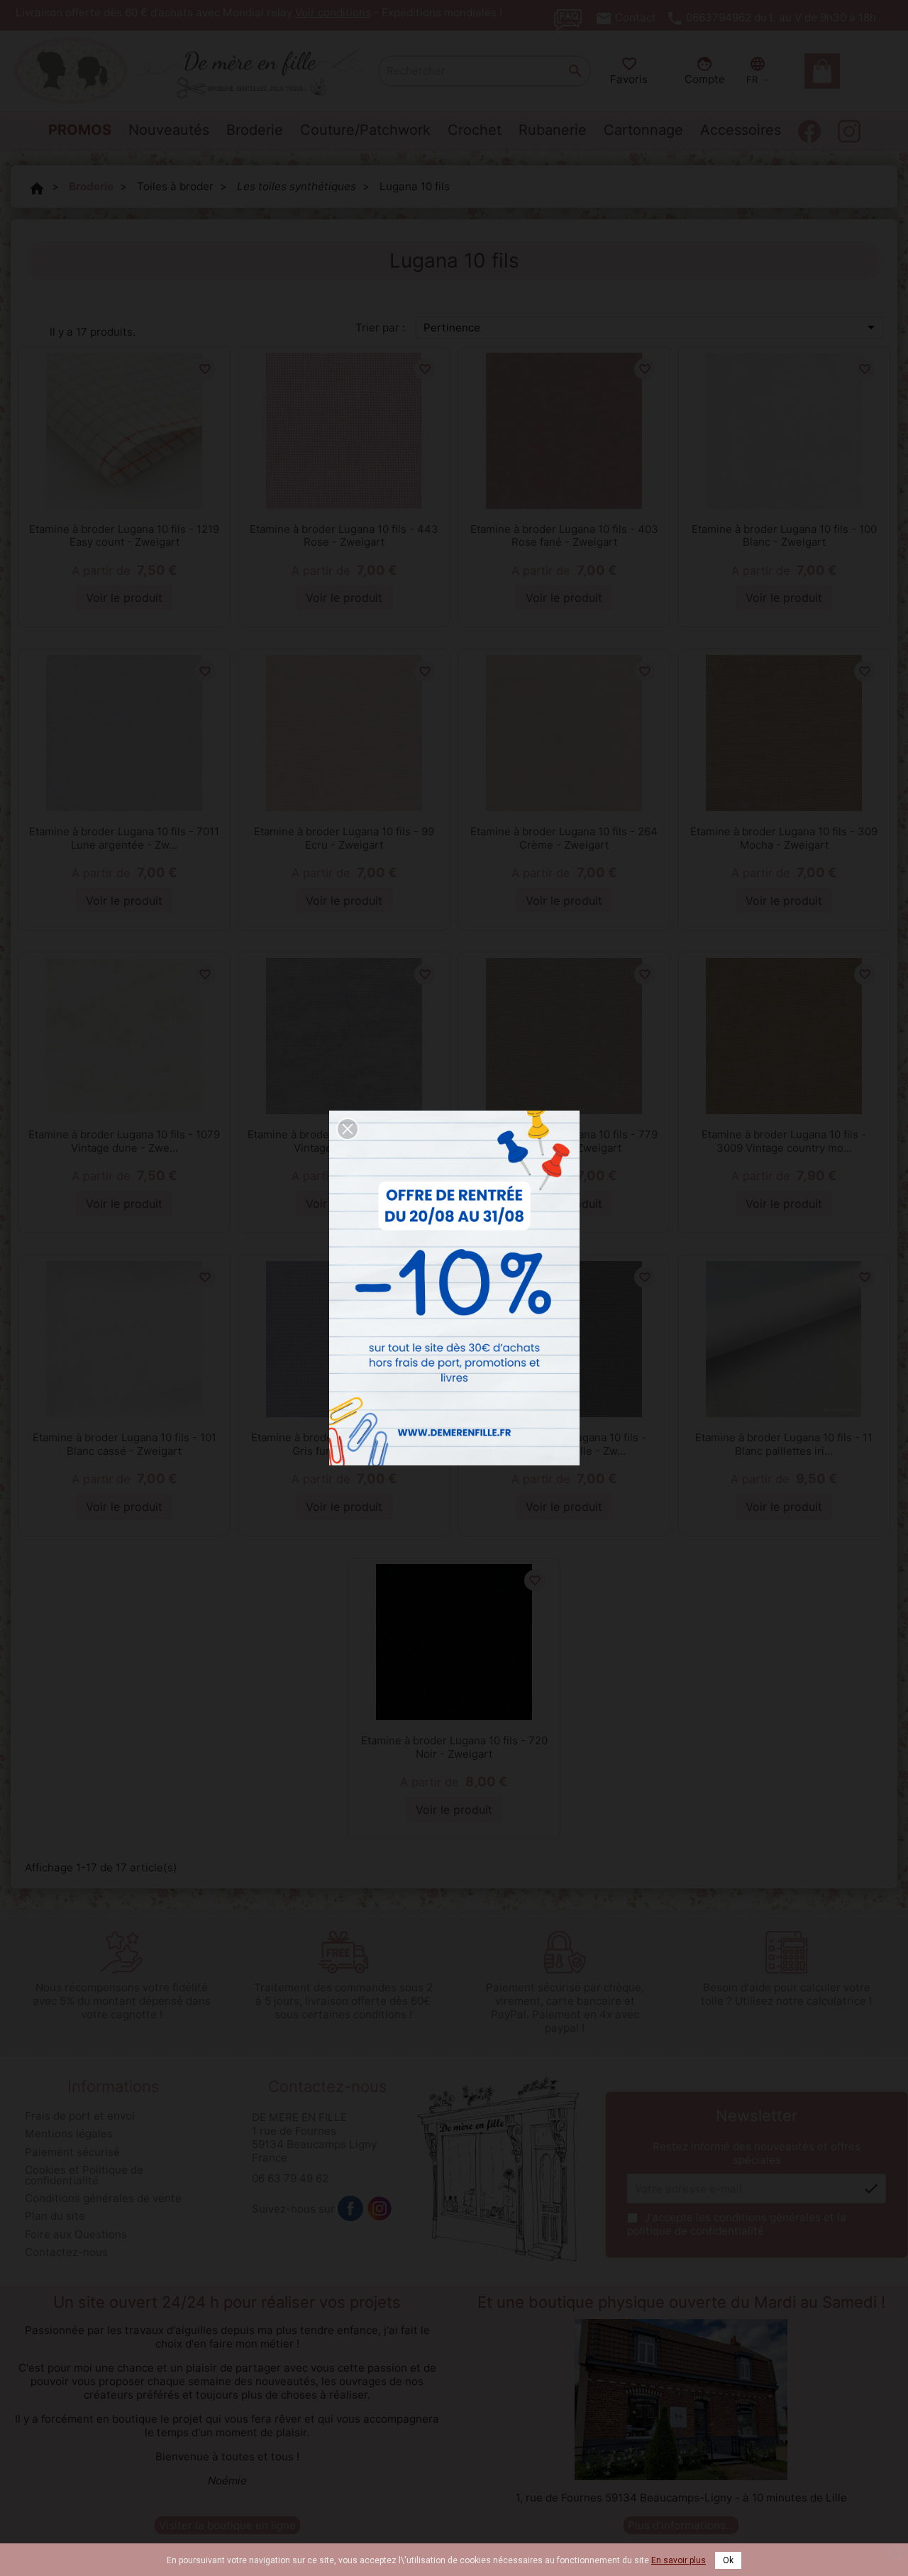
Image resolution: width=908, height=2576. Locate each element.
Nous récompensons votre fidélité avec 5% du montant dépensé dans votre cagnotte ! (122, 2001)
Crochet (475, 130)
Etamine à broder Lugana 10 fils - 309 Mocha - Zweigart (784, 838)
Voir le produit (124, 598)
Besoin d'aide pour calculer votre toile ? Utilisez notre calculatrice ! (786, 1994)
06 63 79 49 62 (290, 2178)
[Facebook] (350, 2208)
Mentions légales (69, 2134)
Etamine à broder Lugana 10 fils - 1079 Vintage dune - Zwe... (124, 1141)
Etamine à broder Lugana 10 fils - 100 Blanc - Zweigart (784, 536)
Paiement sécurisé (72, 2152)
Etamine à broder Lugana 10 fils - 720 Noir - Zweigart (454, 1747)
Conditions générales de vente (103, 2198)
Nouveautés (169, 130)
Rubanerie (553, 130)
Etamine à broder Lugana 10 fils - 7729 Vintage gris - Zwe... (344, 1141)
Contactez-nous (66, 2252)
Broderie (255, 130)
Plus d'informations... (681, 2525)
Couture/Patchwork (365, 130)
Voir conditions (333, 12)
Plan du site (55, 2216)
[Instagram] (380, 2208)
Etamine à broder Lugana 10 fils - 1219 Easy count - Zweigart (124, 536)
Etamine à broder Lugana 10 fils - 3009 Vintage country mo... (784, 1141)
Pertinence (652, 327)
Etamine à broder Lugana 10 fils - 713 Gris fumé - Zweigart (344, 1444)
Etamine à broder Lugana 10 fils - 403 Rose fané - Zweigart (564, 536)
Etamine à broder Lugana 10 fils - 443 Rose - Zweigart (344, 536)
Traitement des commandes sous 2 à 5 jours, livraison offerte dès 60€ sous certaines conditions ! (343, 2001)
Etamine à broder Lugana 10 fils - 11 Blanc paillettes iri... (784, 1444)
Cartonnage (643, 130)
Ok (728, 2560)
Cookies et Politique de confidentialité (84, 2175)
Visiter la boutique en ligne (227, 2525)
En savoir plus (679, 2560)
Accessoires (741, 130)
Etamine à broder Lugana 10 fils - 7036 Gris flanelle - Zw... (564, 1444)
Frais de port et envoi (80, 2116)
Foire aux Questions (76, 2234)
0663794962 (719, 17)
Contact (636, 17)
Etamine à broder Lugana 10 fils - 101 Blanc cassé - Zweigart (124, 1444)
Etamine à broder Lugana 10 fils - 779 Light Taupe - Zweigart (564, 1141)
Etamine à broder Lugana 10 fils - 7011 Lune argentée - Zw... (124, 838)
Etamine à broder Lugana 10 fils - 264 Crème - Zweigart (564, 838)
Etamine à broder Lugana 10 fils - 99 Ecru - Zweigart (344, 838)
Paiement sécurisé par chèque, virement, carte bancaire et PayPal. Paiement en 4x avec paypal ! (565, 2008)
